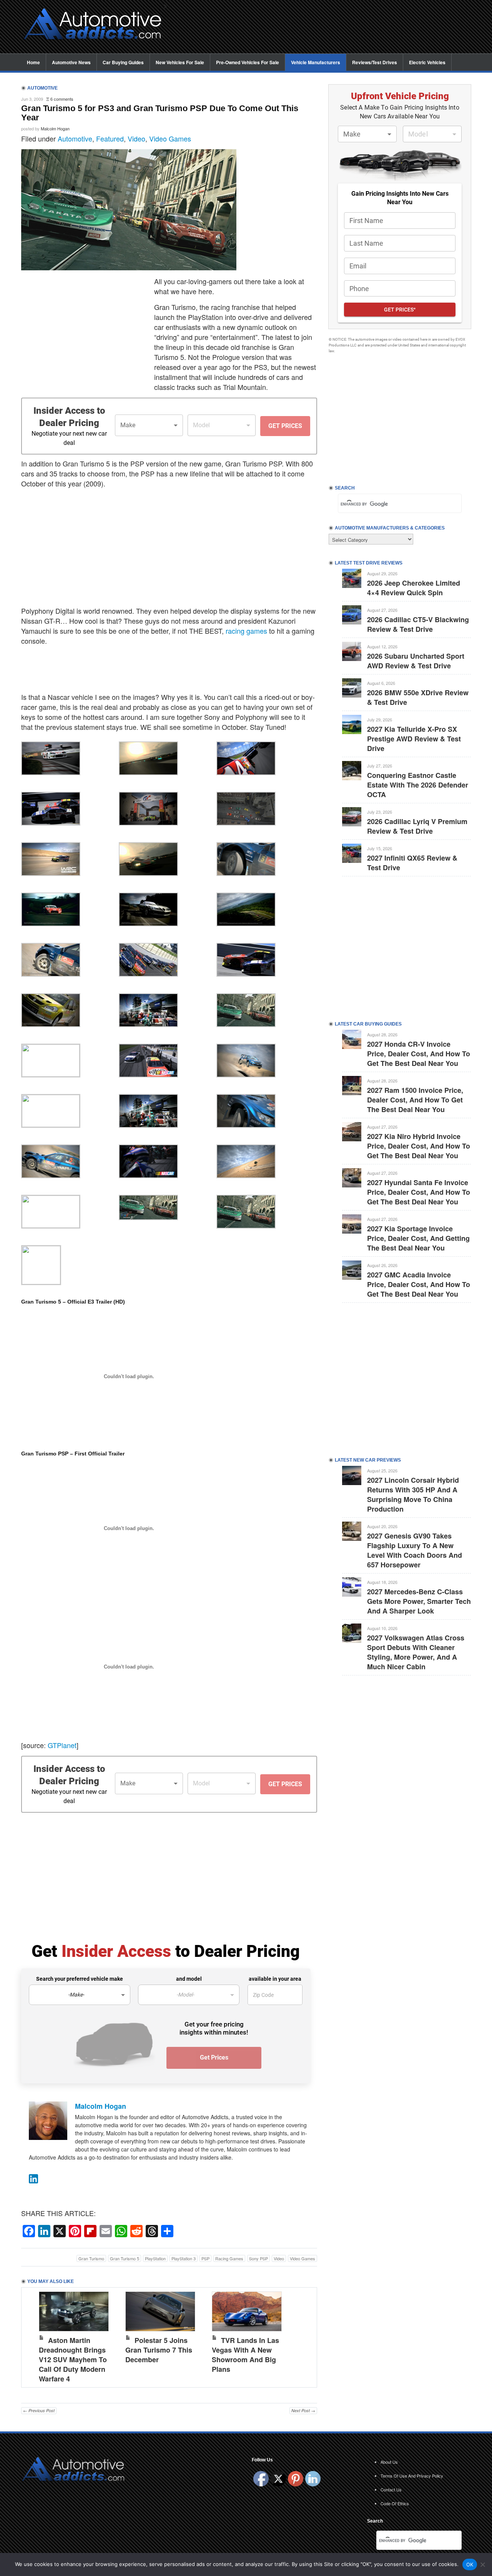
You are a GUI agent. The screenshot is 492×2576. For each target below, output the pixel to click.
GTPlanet (62, 1745)
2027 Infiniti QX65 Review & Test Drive (412, 863)
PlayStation (155, 2258)
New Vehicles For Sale (180, 62)
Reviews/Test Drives (375, 62)
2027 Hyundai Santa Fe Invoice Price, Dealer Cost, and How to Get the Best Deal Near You (419, 1192)
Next (303, 2336)
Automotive (75, 138)
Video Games (170, 138)
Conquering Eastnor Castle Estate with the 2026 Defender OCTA (418, 785)
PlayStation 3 (184, 2258)
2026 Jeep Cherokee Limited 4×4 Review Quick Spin (414, 588)
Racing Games (229, 2258)
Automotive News (71, 62)
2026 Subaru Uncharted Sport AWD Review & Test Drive (416, 661)
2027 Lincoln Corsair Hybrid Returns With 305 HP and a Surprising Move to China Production (413, 1494)
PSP (205, 2258)
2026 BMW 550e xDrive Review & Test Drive (418, 697)
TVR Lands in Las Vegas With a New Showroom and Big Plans (245, 2355)
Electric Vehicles (427, 62)
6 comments (62, 99)
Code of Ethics (395, 2503)
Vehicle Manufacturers (316, 62)
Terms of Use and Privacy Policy (412, 2476)
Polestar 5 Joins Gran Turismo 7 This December (159, 2350)
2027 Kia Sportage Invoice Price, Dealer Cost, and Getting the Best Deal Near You (418, 1238)
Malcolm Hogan (55, 128)
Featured (110, 138)
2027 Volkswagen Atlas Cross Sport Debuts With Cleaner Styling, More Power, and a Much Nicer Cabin (416, 1652)
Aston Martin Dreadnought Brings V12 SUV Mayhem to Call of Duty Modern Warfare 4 (73, 2360)
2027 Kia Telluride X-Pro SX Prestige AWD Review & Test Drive (414, 739)
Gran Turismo (91, 2258)
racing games (246, 631)
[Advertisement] (323, 27)
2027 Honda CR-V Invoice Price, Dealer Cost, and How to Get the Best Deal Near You (419, 1054)
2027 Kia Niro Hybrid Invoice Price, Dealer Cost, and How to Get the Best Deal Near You (419, 1146)
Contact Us (391, 2489)
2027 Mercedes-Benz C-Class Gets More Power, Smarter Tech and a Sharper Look (419, 1601)
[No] (482, 2564)
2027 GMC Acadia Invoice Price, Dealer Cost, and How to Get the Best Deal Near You (419, 1284)
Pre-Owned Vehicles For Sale (248, 62)
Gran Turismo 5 (125, 2258)
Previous (35, 2336)
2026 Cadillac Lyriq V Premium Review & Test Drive (417, 826)
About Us (389, 2462)
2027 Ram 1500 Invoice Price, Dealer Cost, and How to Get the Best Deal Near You (415, 1100)
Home (33, 62)
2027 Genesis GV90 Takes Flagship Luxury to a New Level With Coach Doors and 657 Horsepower (415, 1550)
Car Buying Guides (123, 62)
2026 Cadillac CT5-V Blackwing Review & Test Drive (418, 624)
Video (136, 138)
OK (470, 2564)
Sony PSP (258, 2258)
